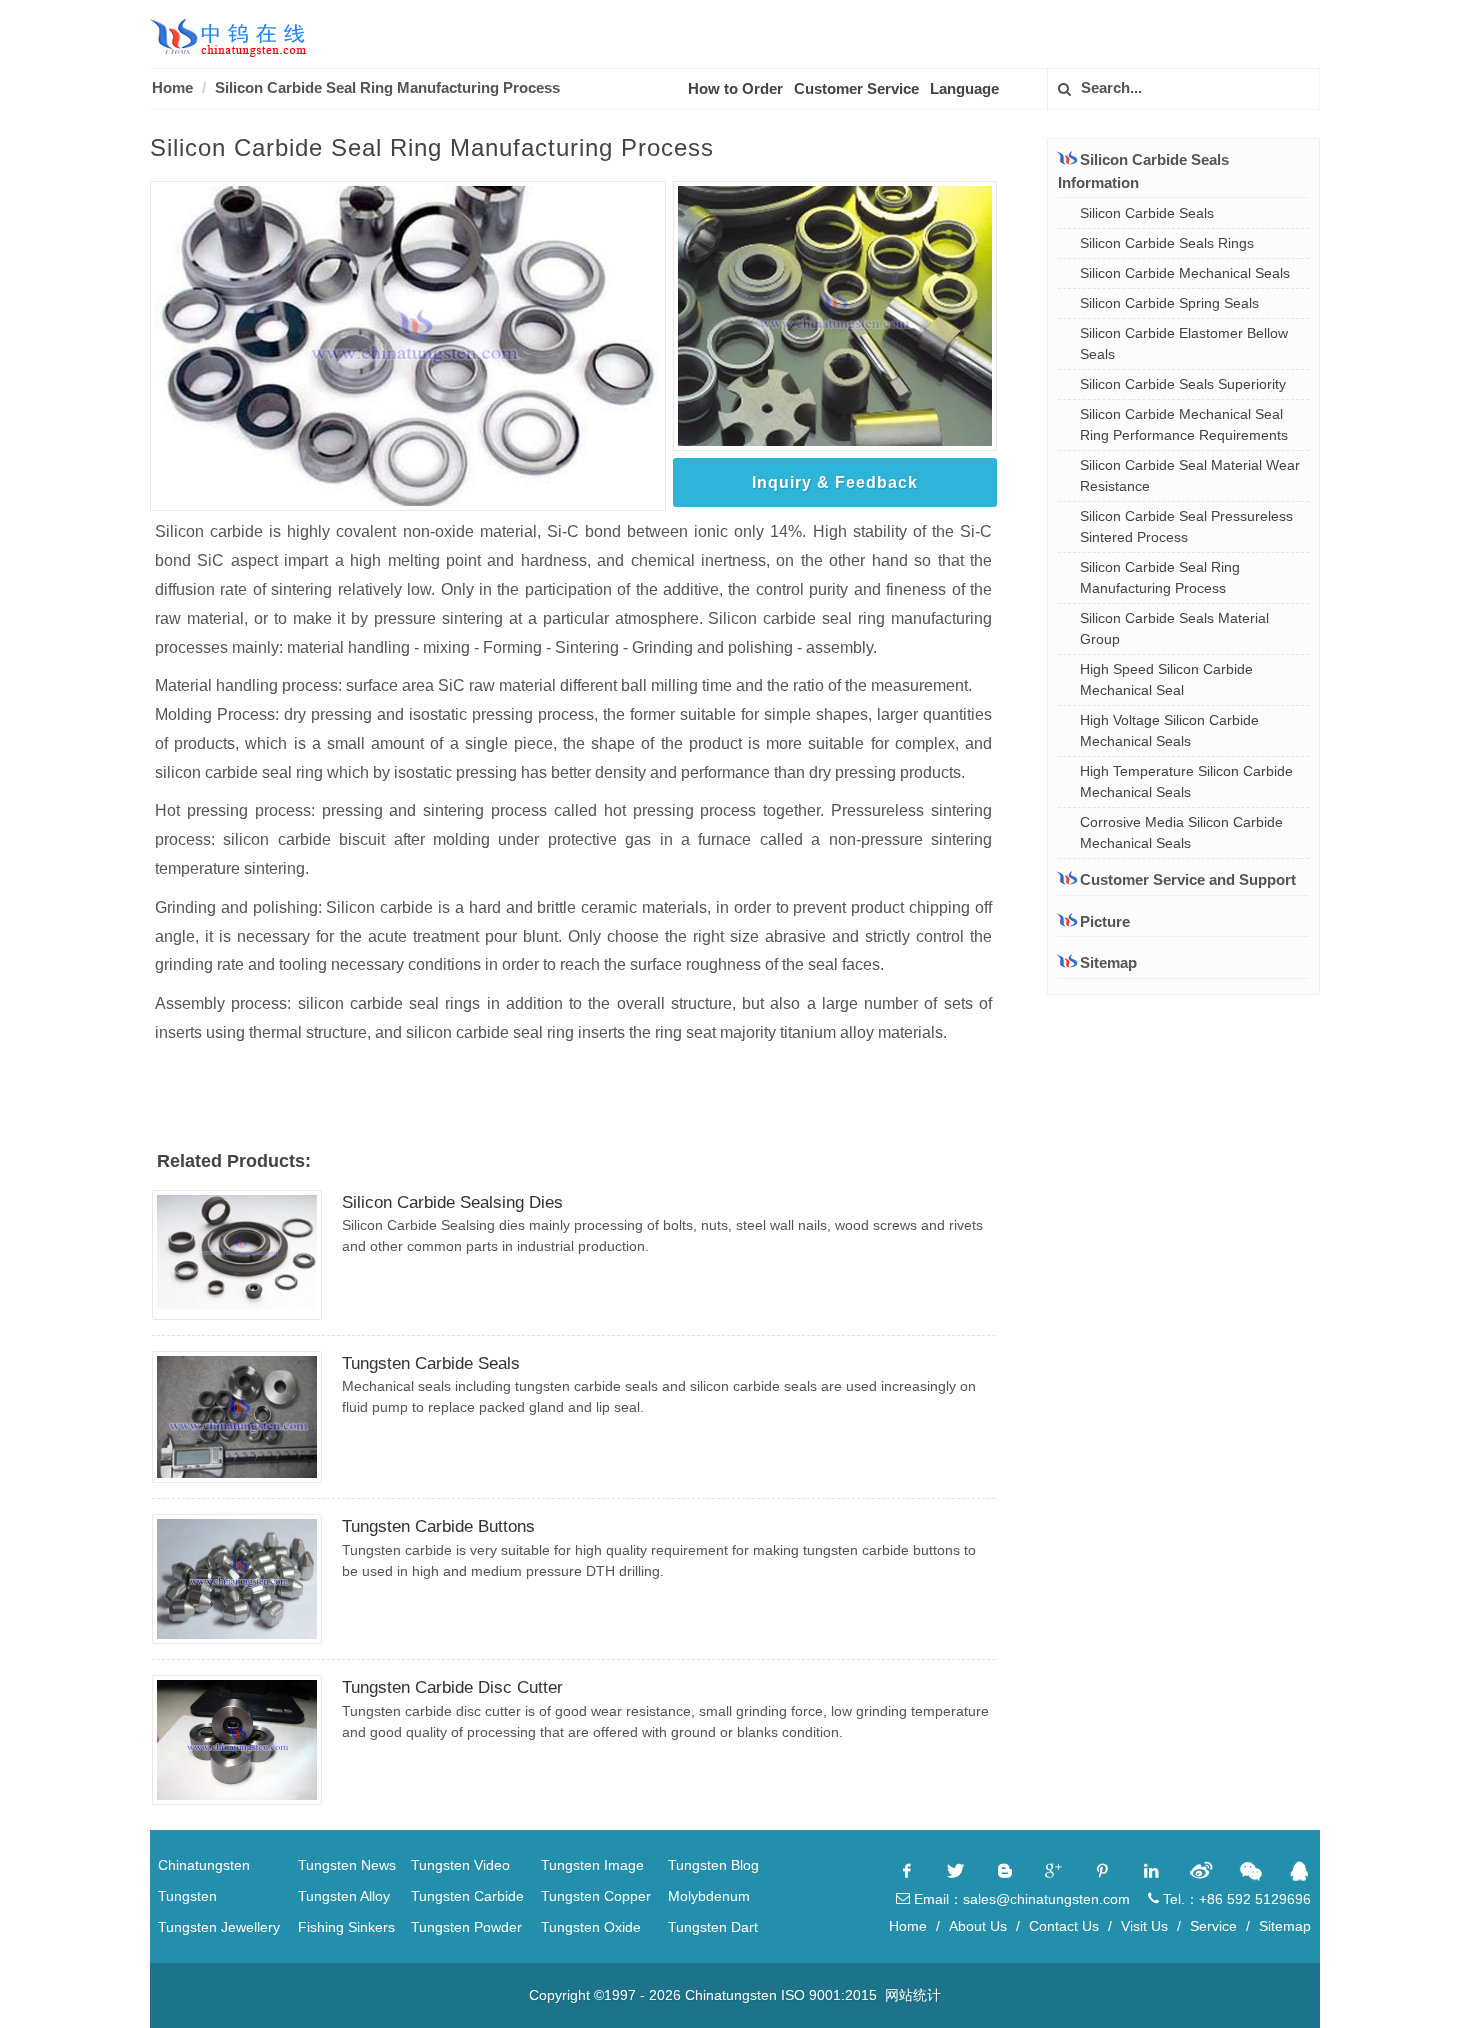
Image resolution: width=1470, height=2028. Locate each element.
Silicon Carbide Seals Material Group (1174, 628)
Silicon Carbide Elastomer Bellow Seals (1184, 343)
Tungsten (187, 1896)
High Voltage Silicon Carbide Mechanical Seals (1169, 730)
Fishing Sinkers (346, 1927)
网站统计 (913, 1995)
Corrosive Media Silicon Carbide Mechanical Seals (1181, 832)
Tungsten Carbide (467, 1896)
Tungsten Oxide (591, 1927)
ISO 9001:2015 (829, 1995)
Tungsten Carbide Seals (431, 1363)
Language (964, 88)
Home (172, 87)
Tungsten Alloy (344, 1896)
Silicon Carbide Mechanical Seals (1185, 273)
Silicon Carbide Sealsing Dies (452, 1202)
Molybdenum (709, 1896)
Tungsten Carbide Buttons (438, 1526)
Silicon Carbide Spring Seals (1169, 303)
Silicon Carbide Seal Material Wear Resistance (1190, 475)
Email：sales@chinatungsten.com (1020, 1899)
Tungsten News (347, 1865)
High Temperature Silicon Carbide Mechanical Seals (1186, 781)
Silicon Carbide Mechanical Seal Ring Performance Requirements (1184, 424)
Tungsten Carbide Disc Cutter (452, 1687)
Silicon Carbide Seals (1147, 213)
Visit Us (1144, 1926)
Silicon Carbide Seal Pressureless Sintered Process (1186, 526)
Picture (1105, 921)
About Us (978, 1926)
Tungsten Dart (713, 1927)
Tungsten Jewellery (219, 1927)
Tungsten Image (592, 1865)
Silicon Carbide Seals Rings (1167, 243)
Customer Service (856, 88)
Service (1213, 1926)
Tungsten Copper (596, 1896)
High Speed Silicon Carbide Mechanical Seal (1166, 679)
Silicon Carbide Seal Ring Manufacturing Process (387, 87)
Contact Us (1064, 1926)
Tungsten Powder (466, 1927)
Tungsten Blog (713, 1865)
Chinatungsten (204, 1865)
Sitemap (1108, 962)
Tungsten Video (460, 1865)
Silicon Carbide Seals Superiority (1183, 384)
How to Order (735, 88)
